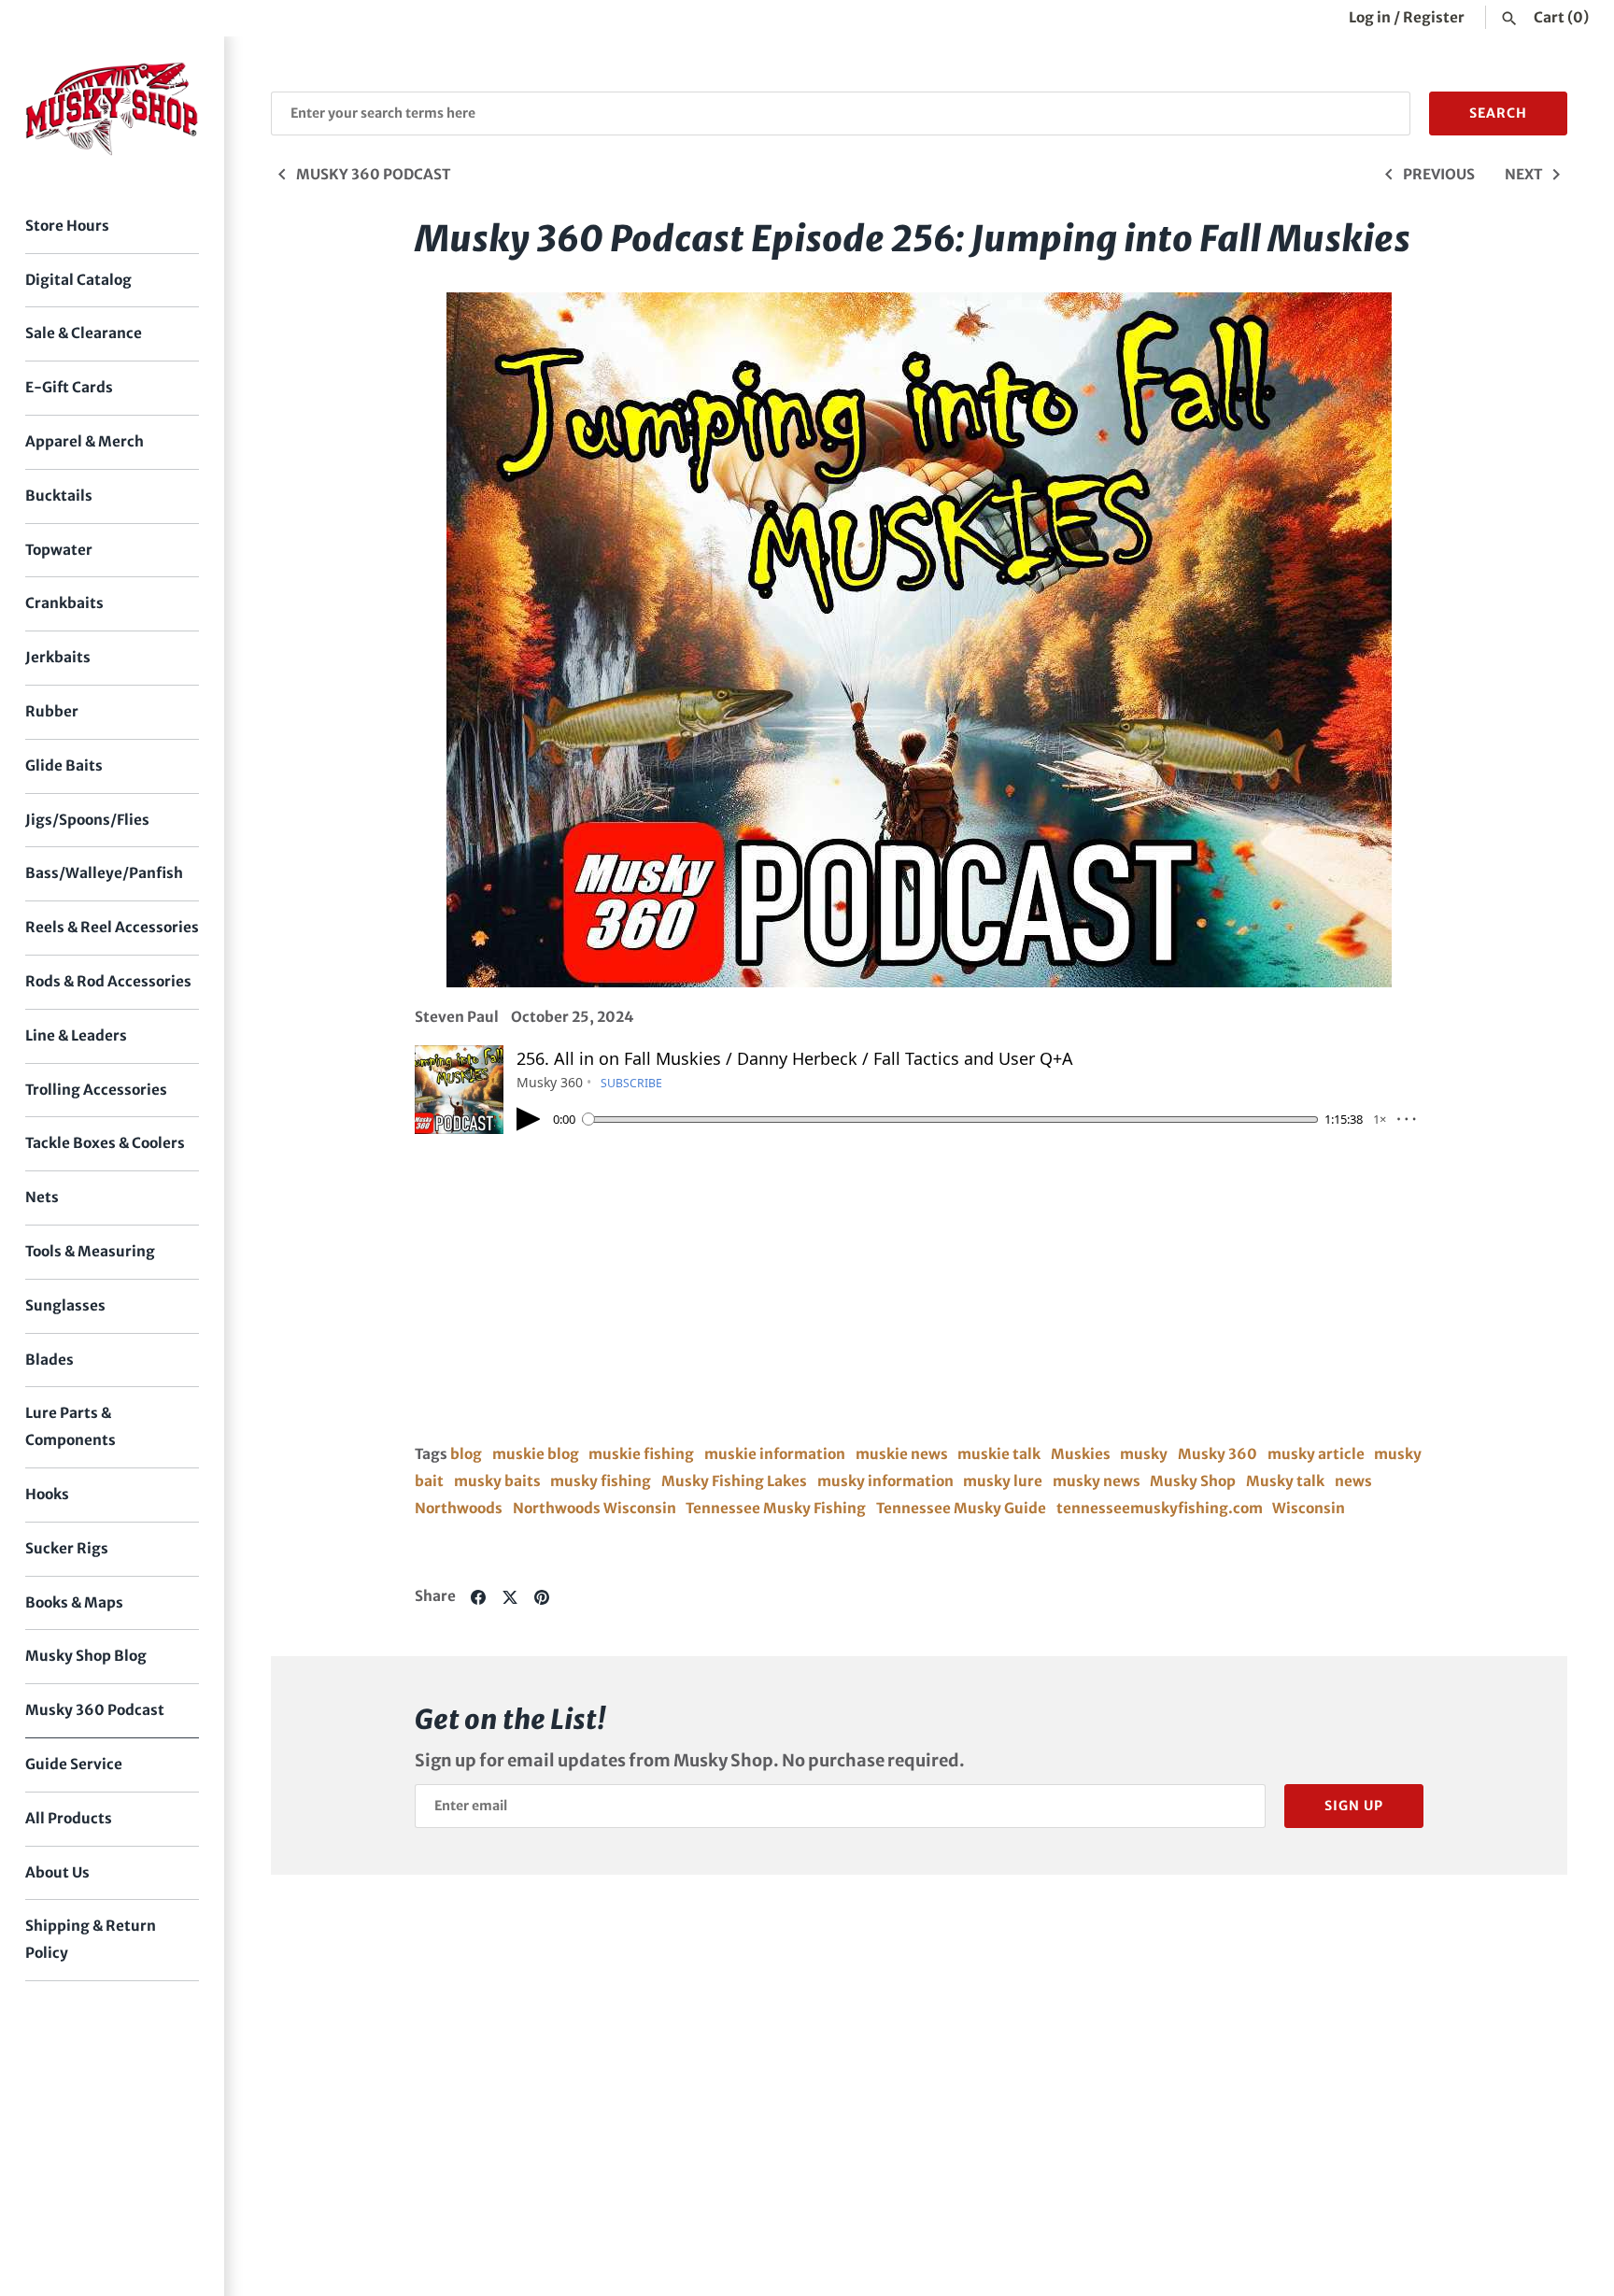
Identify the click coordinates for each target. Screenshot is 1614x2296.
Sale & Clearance (84, 333)
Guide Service (74, 1764)
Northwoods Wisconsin (595, 1508)
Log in (1370, 17)
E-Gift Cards (69, 387)
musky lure (1003, 1481)
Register (1434, 17)
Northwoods (459, 1508)
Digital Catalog (78, 280)
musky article (1316, 1454)
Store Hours (67, 226)
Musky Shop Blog (86, 1656)
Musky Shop (1193, 1481)
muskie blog (536, 1454)
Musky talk (1285, 1481)
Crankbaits (64, 603)
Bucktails (59, 496)
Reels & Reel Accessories (112, 927)
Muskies (1081, 1454)
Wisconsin (1309, 1508)
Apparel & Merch (85, 441)
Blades (50, 1360)
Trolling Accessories (96, 1090)
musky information (885, 1481)
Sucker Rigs (67, 1548)
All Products (69, 1818)
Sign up (1354, 1806)
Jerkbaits (58, 657)
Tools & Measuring (90, 1251)
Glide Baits (64, 765)
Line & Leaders (76, 1035)
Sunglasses (65, 1305)
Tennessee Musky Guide (961, 1508)
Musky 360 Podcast (95, 1710)
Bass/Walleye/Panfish (104, 873)
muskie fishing (641, 1454)
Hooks (47, 1494)
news (1353, 1481)
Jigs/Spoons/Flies (87, 820)
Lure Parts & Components (71, 1426)
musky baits (497, 1481)
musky (1144, 1454)
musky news (1097, 1481)
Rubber (52, 711)
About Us (57, 1872)
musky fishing (601, 1481)
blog (466, 1454)
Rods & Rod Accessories (108, 981)
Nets (42, 1197)
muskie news (902, 1454)
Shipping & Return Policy (91, 1939)
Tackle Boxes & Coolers (105, 1143)
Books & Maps (74, 1602)
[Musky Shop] (112, 109)
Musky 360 (1218, 1454)
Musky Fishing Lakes (734, 1481)
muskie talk (999, 1454)
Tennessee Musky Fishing (776, 1508)
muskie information (775, 1454)
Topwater (59, 550)
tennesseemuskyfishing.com (1160, 1508)
